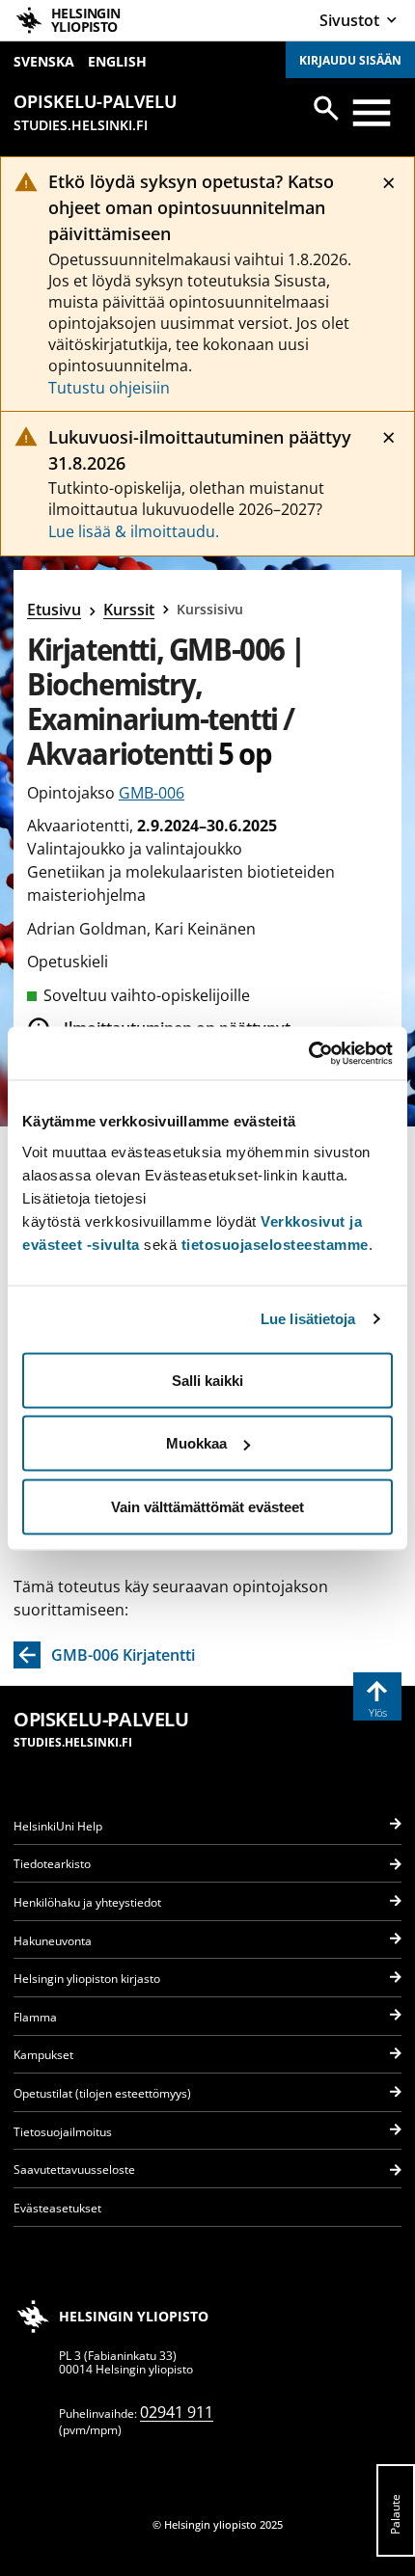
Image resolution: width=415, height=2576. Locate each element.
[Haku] (326, 108)
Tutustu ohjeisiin (109, 388)
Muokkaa (196, 1443)
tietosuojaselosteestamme (275, 1244)
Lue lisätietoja (308, 1319)
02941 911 (177, 2412)
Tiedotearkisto (52, 1864)
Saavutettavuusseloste (74, 2169)
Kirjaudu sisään (350, 60)
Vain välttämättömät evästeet (207, 1506)
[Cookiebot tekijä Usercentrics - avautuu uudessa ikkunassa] (308, 1053)
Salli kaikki (207, 1380)
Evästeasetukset (57, 2208)
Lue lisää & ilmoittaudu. (134, 531)
